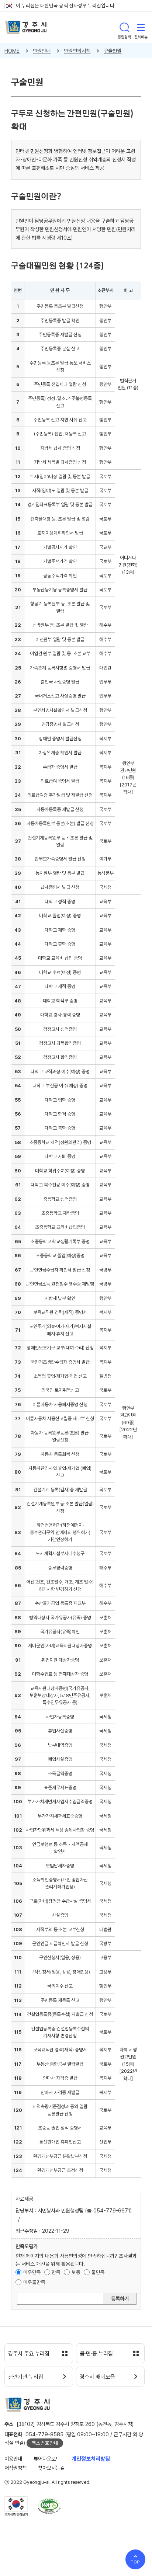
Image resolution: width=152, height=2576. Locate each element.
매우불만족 (34, 2282)
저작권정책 (15, 2468)
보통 (76, 2272)
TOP (136, 2562)
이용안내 (13, 2459)
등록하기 (120, 2299)
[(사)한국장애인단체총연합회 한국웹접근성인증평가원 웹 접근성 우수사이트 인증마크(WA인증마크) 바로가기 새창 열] (49, 2506)
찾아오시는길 (51, 2468)
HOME (12, 51)
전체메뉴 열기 (141, 27)
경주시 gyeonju (26, 27)
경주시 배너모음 (97, 2377)
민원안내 (42, 51)
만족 (56, 2272)
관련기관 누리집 (26, 2377)
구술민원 (113, 51)
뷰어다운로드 (47, 2459)
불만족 (98, 2272)
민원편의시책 (77, 51)
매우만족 (32, 2272)
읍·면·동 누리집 (96, 2354)
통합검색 (124, 27)
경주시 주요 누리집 (29, 2354)
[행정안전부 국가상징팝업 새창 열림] (16, 2506)
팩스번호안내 (45, 2443)
